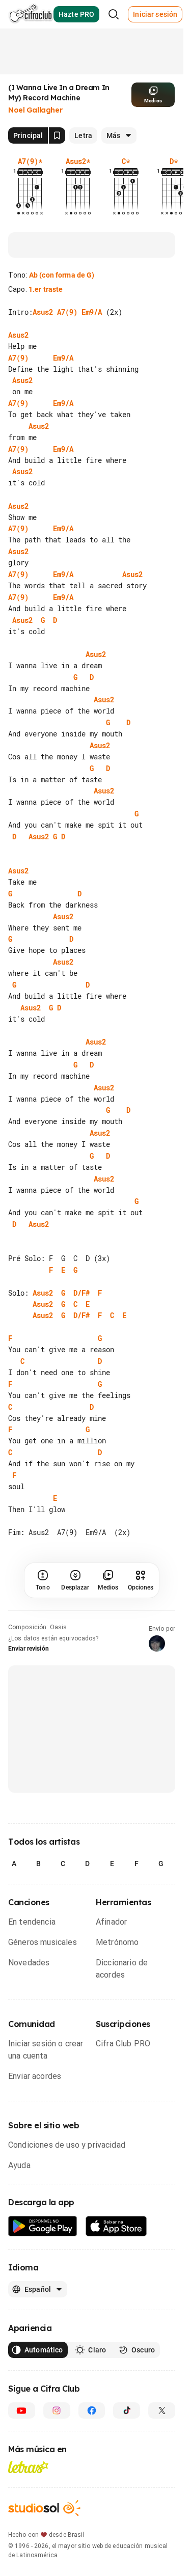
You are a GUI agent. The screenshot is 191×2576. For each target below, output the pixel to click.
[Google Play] (43, 2203)
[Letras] (28, 2444)
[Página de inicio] (31, 14)
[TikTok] (127, 2388)
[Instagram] (57, 2388)
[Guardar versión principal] (57, 135)
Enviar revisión (29, 1626)
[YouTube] (22, 2388)
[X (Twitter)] (162, 2388)
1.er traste (46, 289)
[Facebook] (92, 2388)
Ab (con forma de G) (62, 275)
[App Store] (116, 2203)
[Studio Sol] (44, 2485)
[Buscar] (114, 14)
